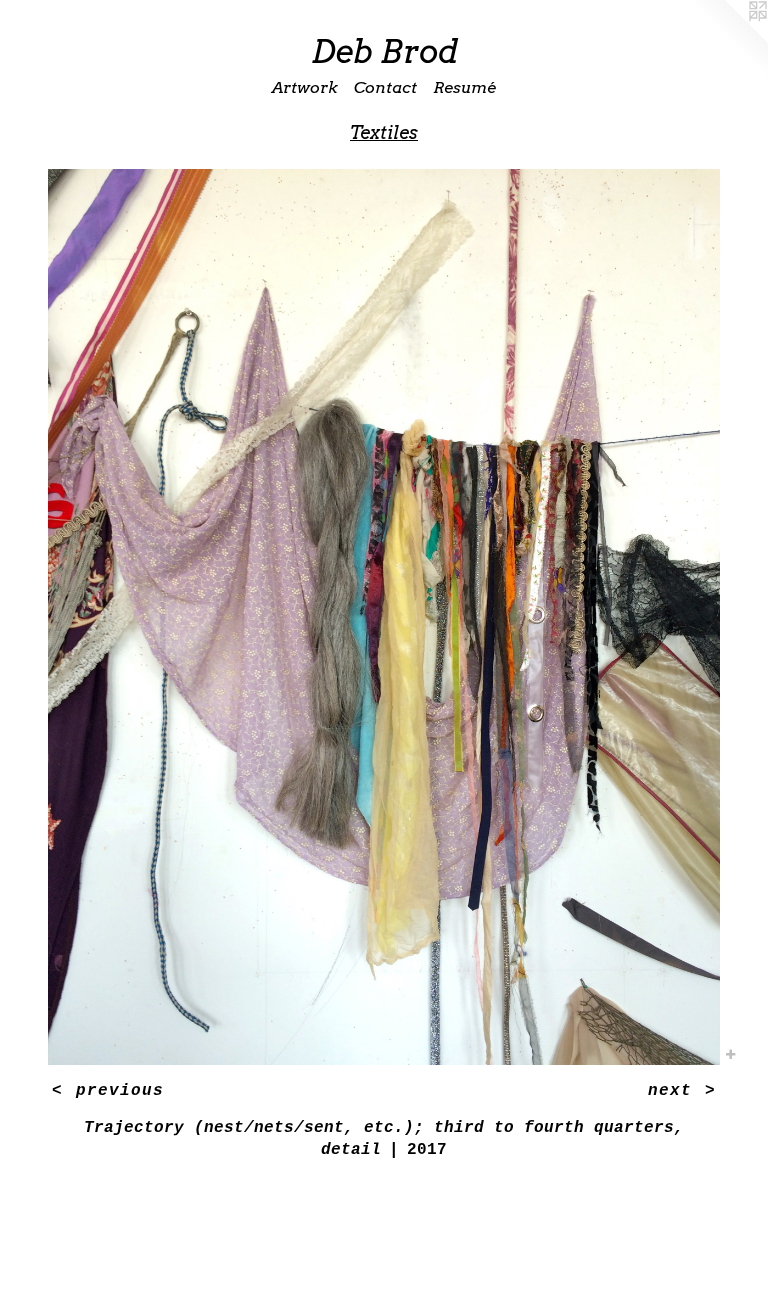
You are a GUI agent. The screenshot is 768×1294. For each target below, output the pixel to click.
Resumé (464, 87)
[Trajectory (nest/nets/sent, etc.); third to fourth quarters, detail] (384, 617)
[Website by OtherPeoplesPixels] (728, 40)
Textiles (384, 132)
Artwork (305, 87)
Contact (385, 87)
